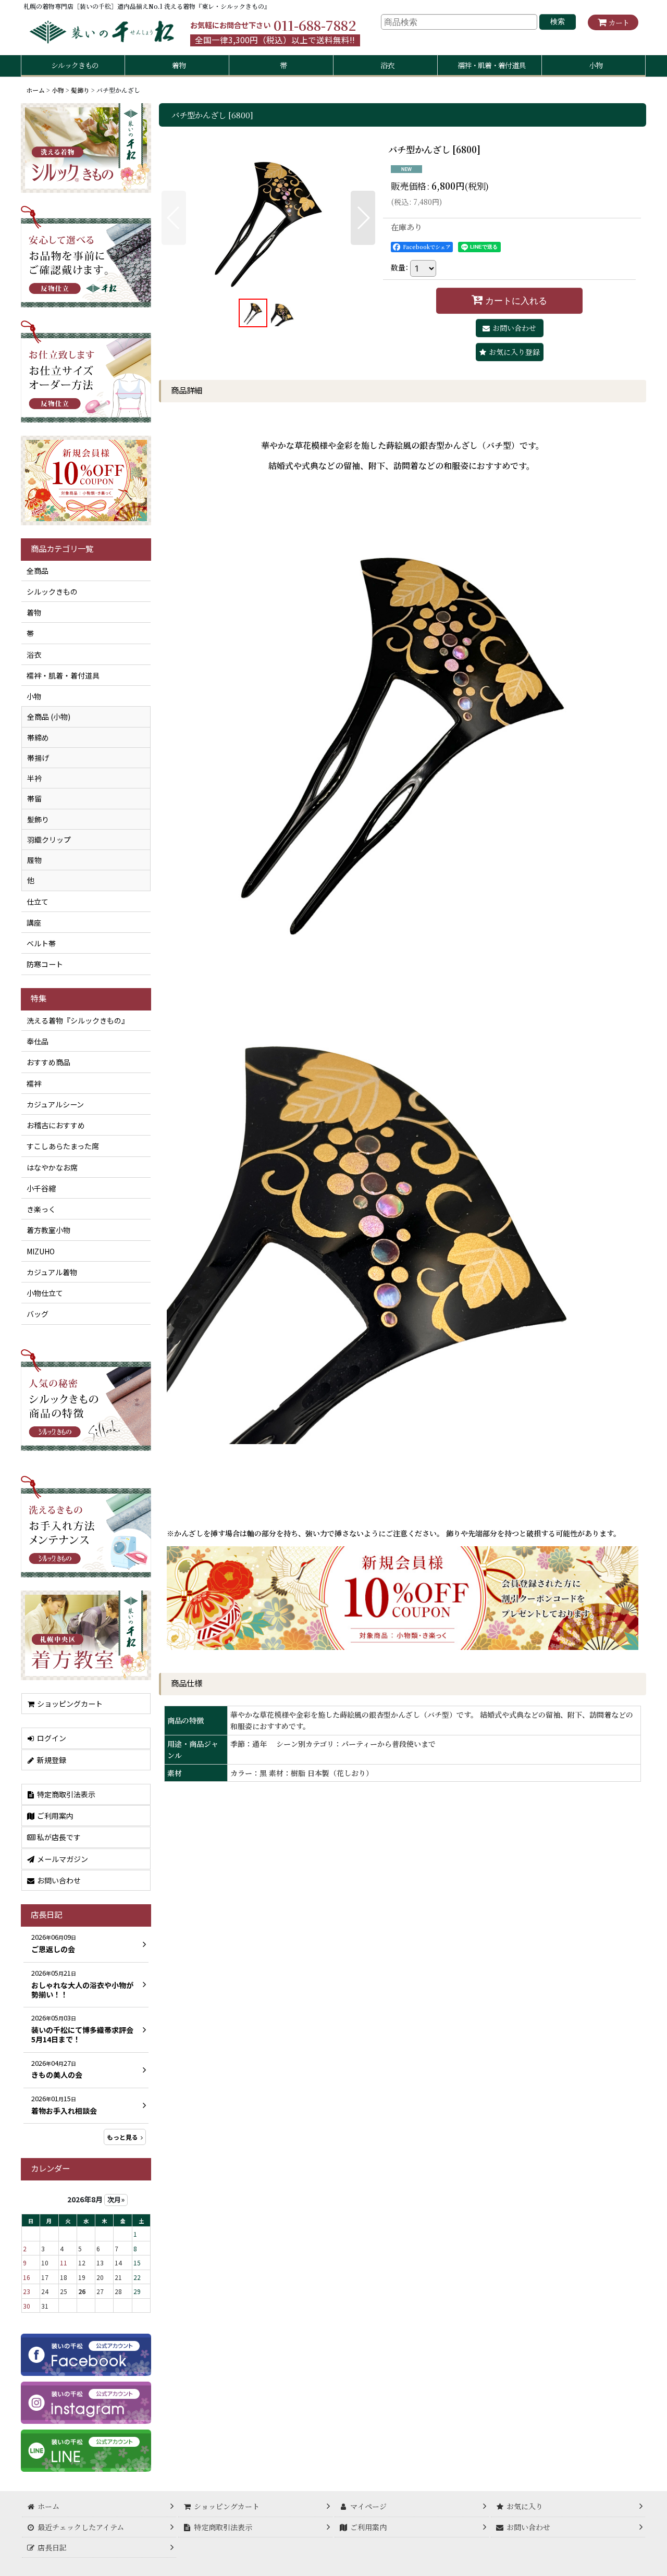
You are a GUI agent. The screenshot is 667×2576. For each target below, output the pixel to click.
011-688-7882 (315, 25)
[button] (174, 218)
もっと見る (122, 2137)
